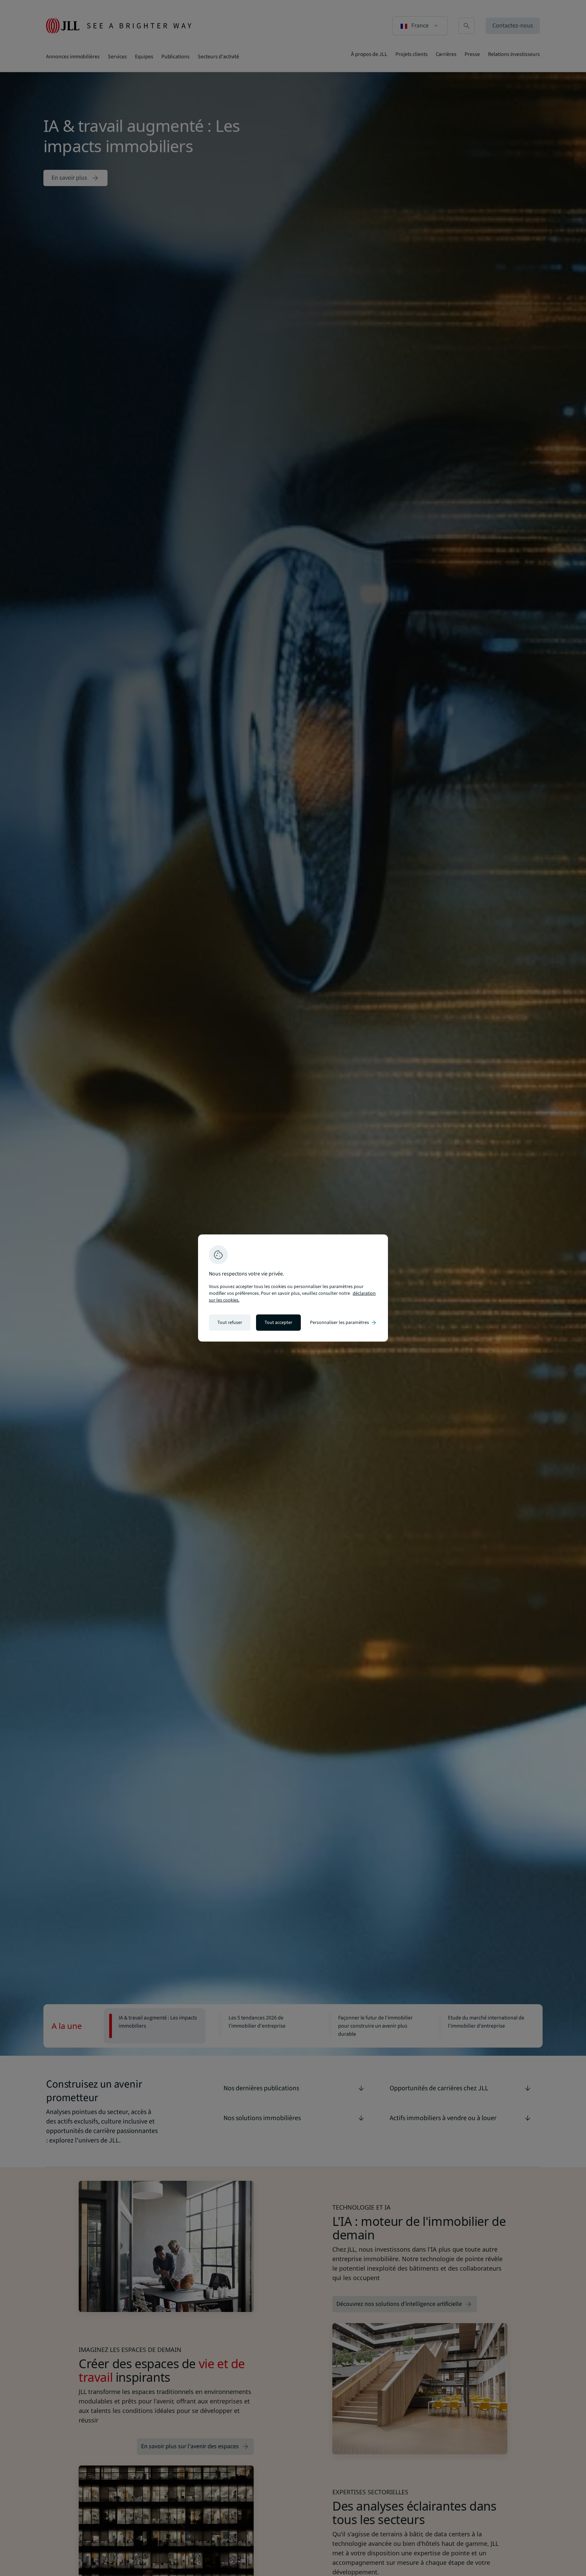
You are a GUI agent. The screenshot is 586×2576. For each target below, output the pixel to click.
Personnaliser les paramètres (344, 1323)
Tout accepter (278, 1323)
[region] (293, 1288)
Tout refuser (230, 1323)
